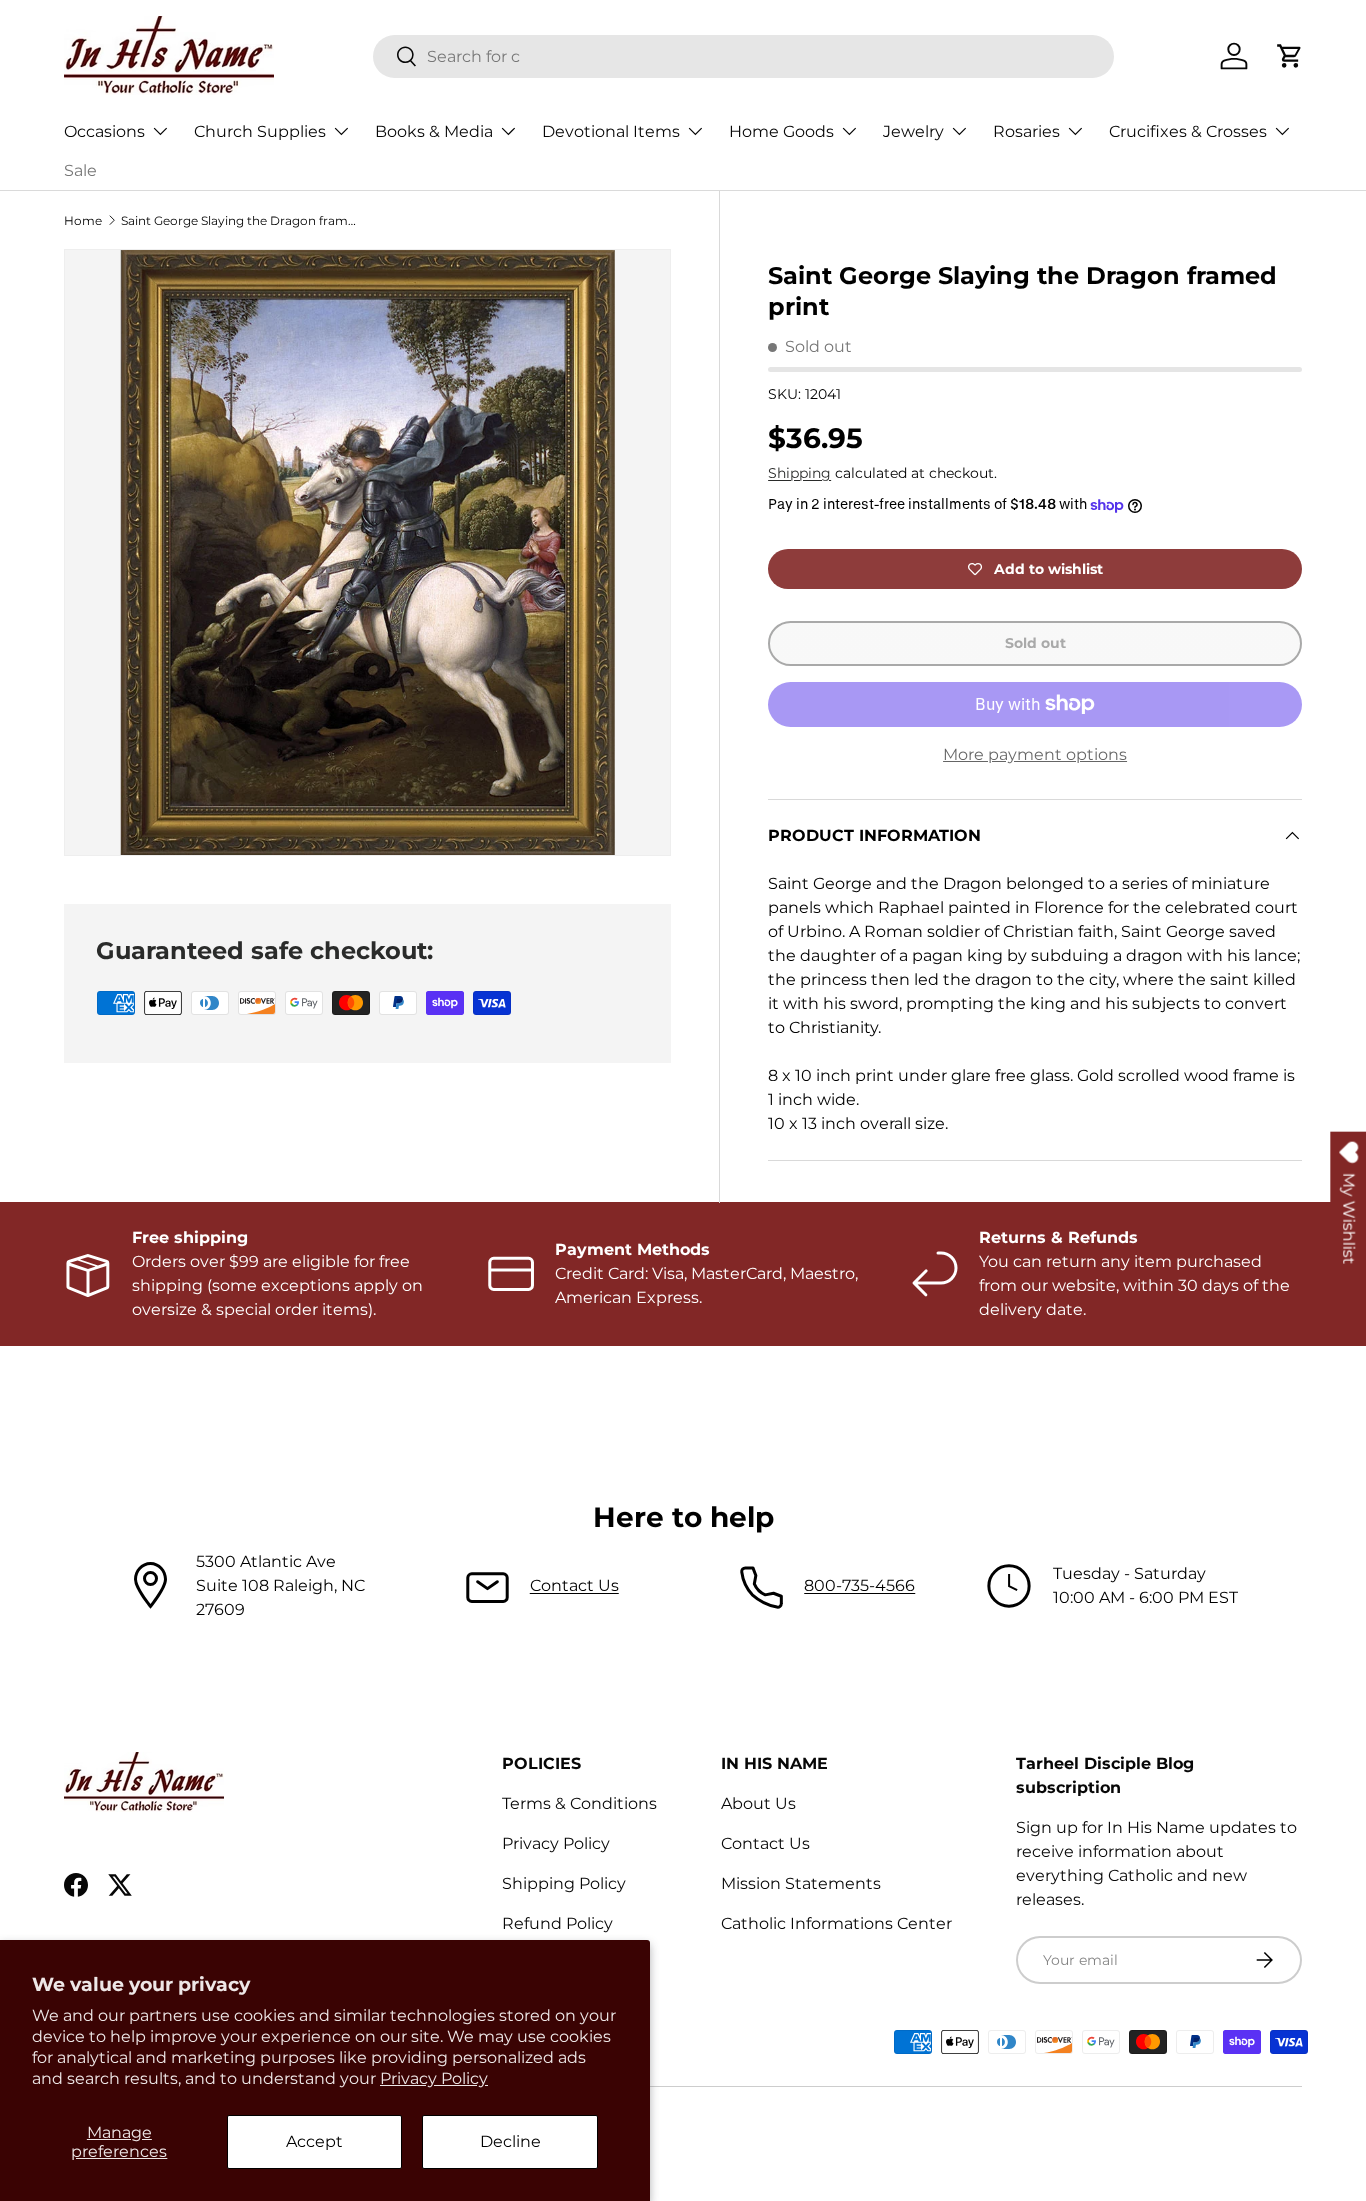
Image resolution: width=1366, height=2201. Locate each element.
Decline (510, 2141)
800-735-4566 (859, 1585)
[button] (1290, 56)
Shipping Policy (564, 1883)
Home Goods (781, 131)
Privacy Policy (434, 2078)
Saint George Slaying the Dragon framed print (241, 220)
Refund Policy (557, 1923)
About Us (758, 1803)
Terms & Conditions (579, 1803)
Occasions (104, 131)
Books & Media (434, 131)
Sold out (1035, 643)
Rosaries (1026, 131)
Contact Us (574, 1585)
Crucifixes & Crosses (1188, 131)
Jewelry (913, 131)
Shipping (799, 473)
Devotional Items (611, 131)
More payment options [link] (1035, 754)
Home (83, 220)
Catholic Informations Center (836, 1923)
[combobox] (743, 56)
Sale (80, 170)
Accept (314, 2141)
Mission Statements (801, 1883)
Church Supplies (260, 131)
